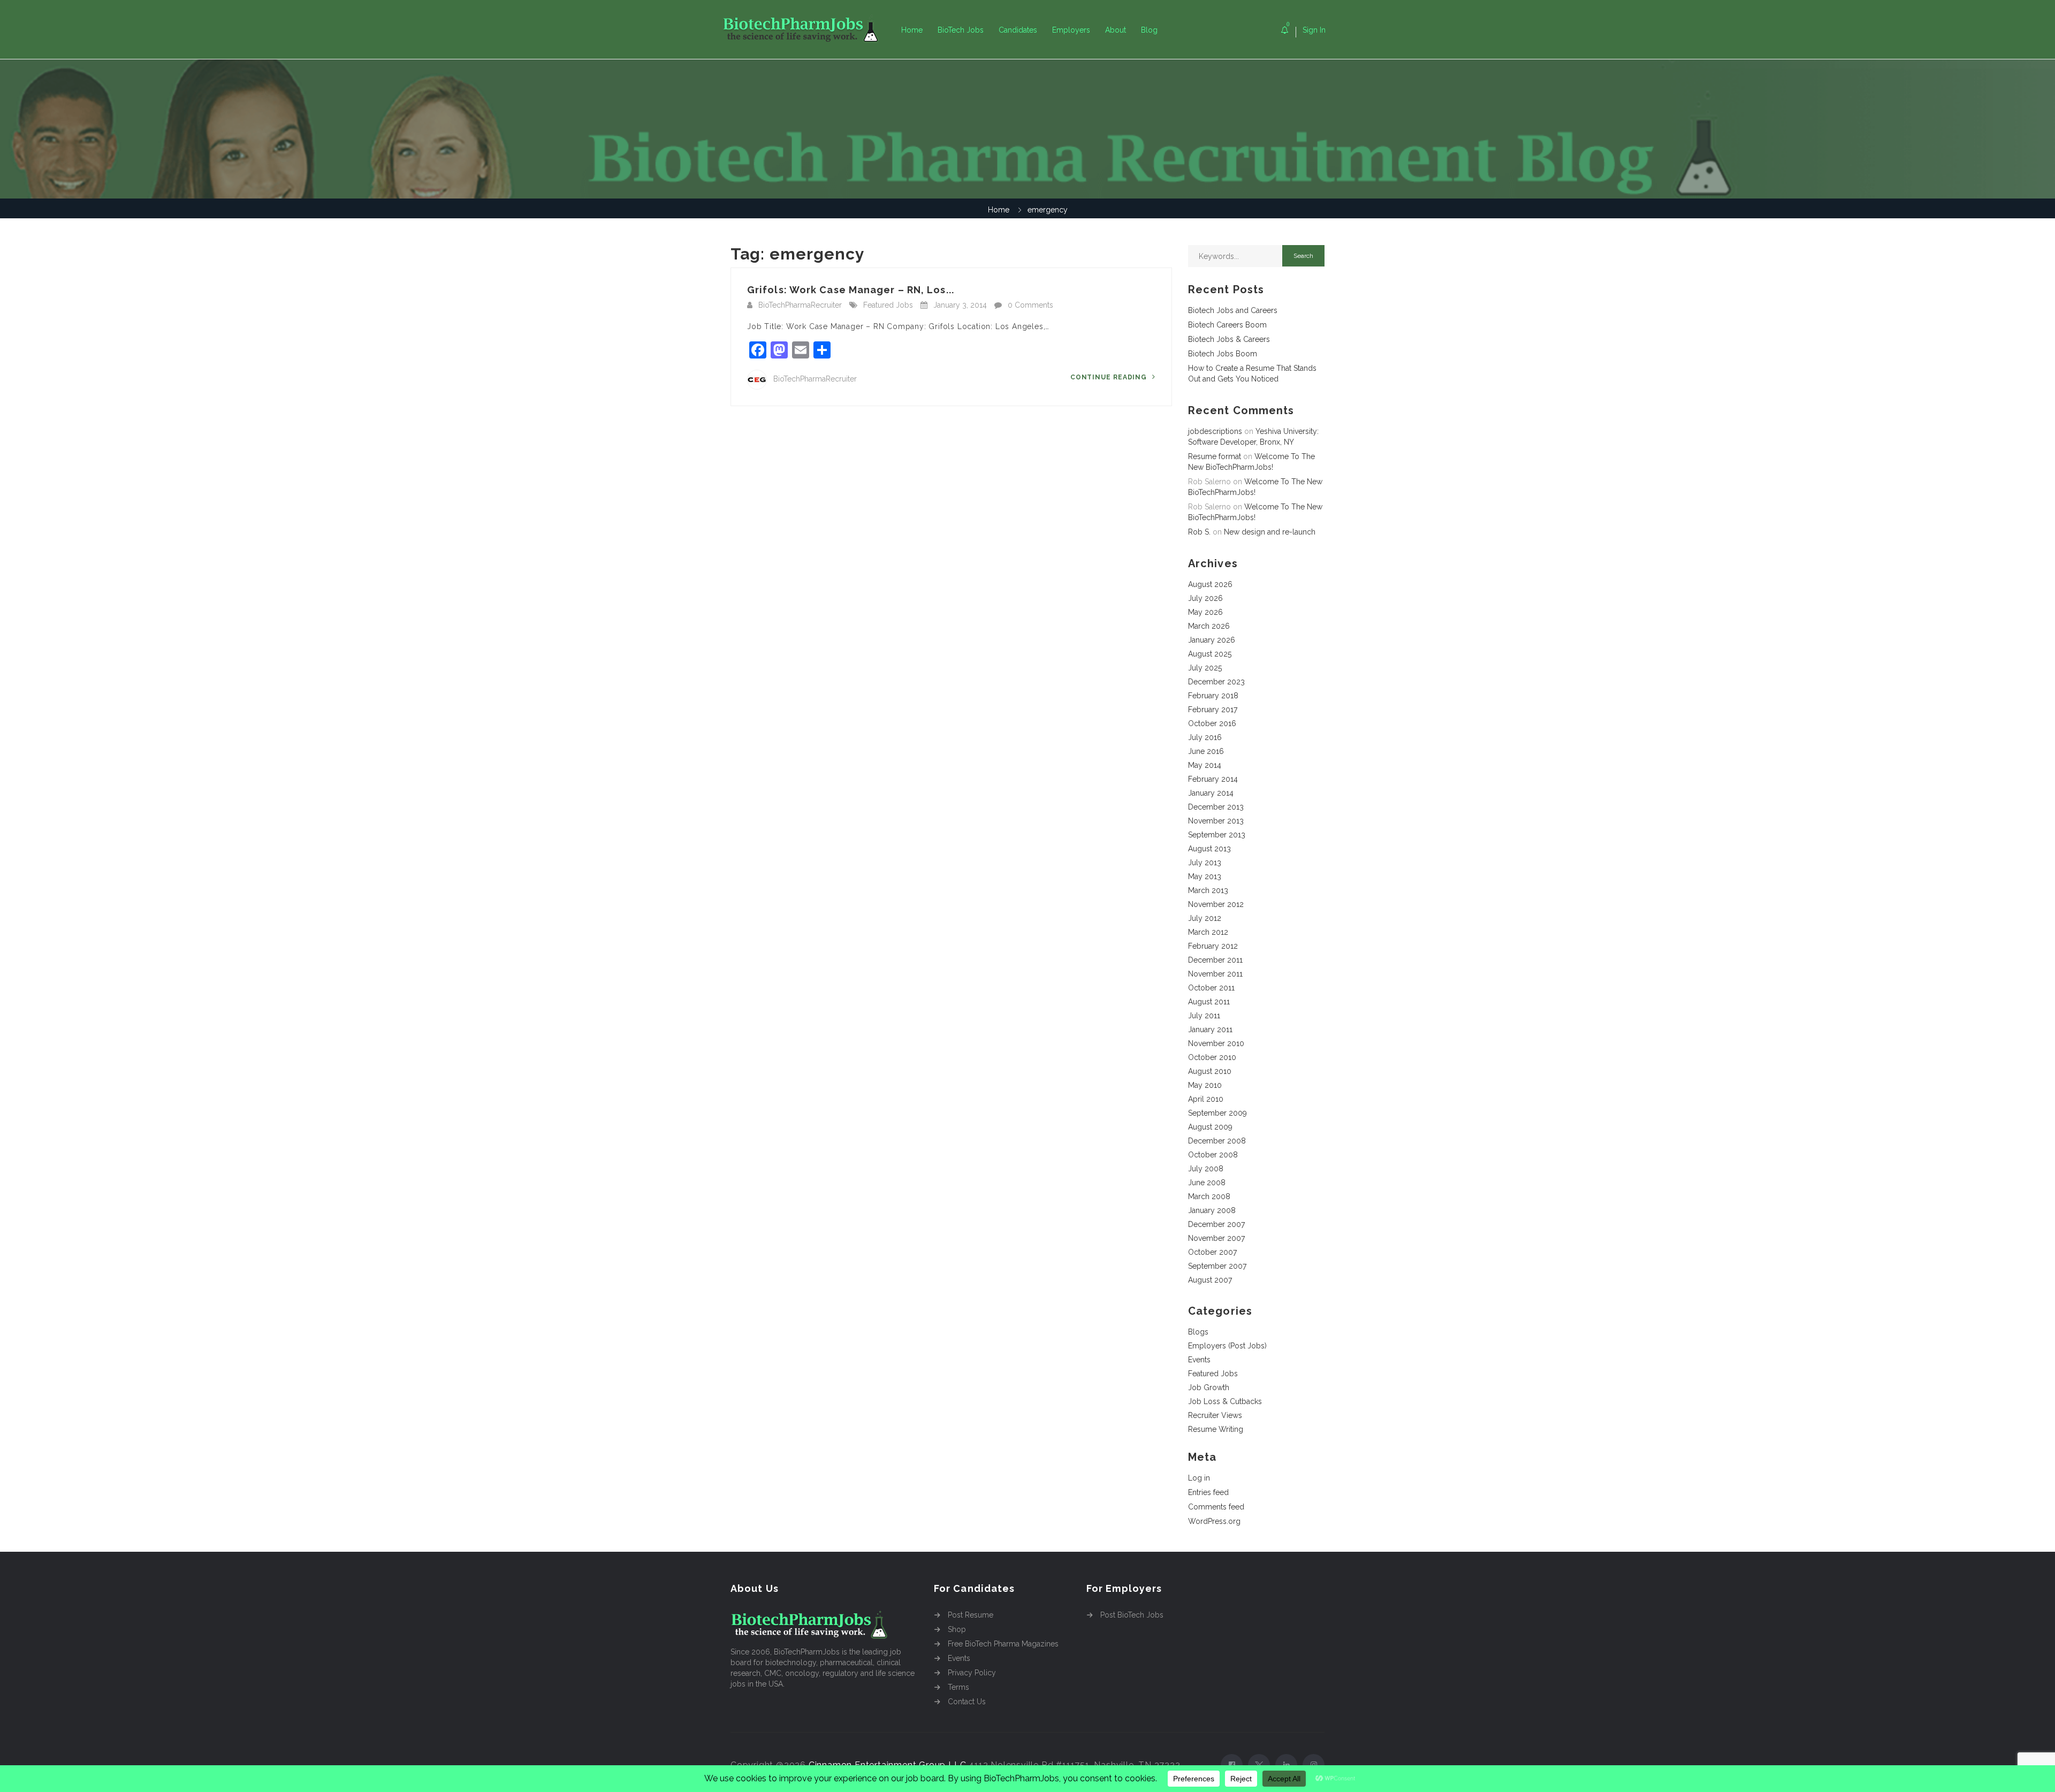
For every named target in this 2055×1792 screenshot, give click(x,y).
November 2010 (1216, 1043)
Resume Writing (1216, 1429)
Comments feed (1216, 1507)
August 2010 (1210, 1071)
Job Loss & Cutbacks (1225, 1401)
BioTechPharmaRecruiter (800, 305)
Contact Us (967, 1702)
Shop (957, 1629)
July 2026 (1205, 598)
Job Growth (1209, 1387)
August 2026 (1210, 584)
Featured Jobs (888, 305)
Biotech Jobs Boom (1223, 354)
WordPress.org (1214, 1521)
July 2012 (1205, 918)
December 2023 (1216, 682)
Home (912, 30)
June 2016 (1206, 751)
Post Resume (971, 1615)
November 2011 (1215, 974)
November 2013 (1216, 821)
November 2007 (1216, 1238)
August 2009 (1210, 1127)
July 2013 (1205, 863)
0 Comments (1030, 305)
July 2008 (1206, 1169)
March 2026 (1209, 626)
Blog (1149, 30)
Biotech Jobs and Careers (1233, 310)
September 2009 (1217, 1113)
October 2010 (1212, 1057)
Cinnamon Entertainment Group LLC (888, 1765)
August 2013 (1209, 849)
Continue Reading (1110, 377)
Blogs (1198, 1332)
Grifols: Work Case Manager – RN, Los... (851, 290)
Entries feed (1208, 1492)
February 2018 (1213, 696)
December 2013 (1216, 807)
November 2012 (1216, 904)
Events (1199, 1360)
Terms (958, 1687)
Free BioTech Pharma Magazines (1003, 1644)
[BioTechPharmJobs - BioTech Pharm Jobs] (808, 30)
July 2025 (1205, 668)
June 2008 (1207, 1183)
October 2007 (1212, 1252)
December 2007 (1216, 1224)
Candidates (1018, 30)
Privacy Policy (972, 1673)
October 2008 (1213, 1155)
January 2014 (1211, 793)
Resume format (1215, 456)
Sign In (1314, 30)
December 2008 (1217, 1141)
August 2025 (1210, 654)
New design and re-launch (1270, 532)
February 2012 (1213, 946)
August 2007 (1210, 1280)
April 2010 (1206, 1099)
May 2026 (1205, 612)
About (1116, 30)
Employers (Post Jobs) (1227, 1346)
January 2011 (1210, 1030)
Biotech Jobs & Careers (1229, 339)
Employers (1071, 30)
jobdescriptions (1215, 431)
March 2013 (1208, 890)
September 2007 (1217, 1266)
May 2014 (1205, 765)
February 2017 (1213, 710)
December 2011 (1215, 960)
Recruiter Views (1215, 1415)
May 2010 (1205, 1085)
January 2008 (1212, 1210)
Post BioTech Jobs (1132, 1615)
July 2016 (1205, 737)
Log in (1199, 1478)
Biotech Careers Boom (1227, 325)
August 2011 (1209, 1002)
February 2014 (1213, 779)
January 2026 (1212, 640)
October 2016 (1212, 723)
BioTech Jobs (961, 30)
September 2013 (1217, 835)
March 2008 (1209, 1196)
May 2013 (1205, 876)
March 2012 (1208, 932)
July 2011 (1204, 1016)
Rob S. (1199, 532)
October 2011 (1211, 988)
